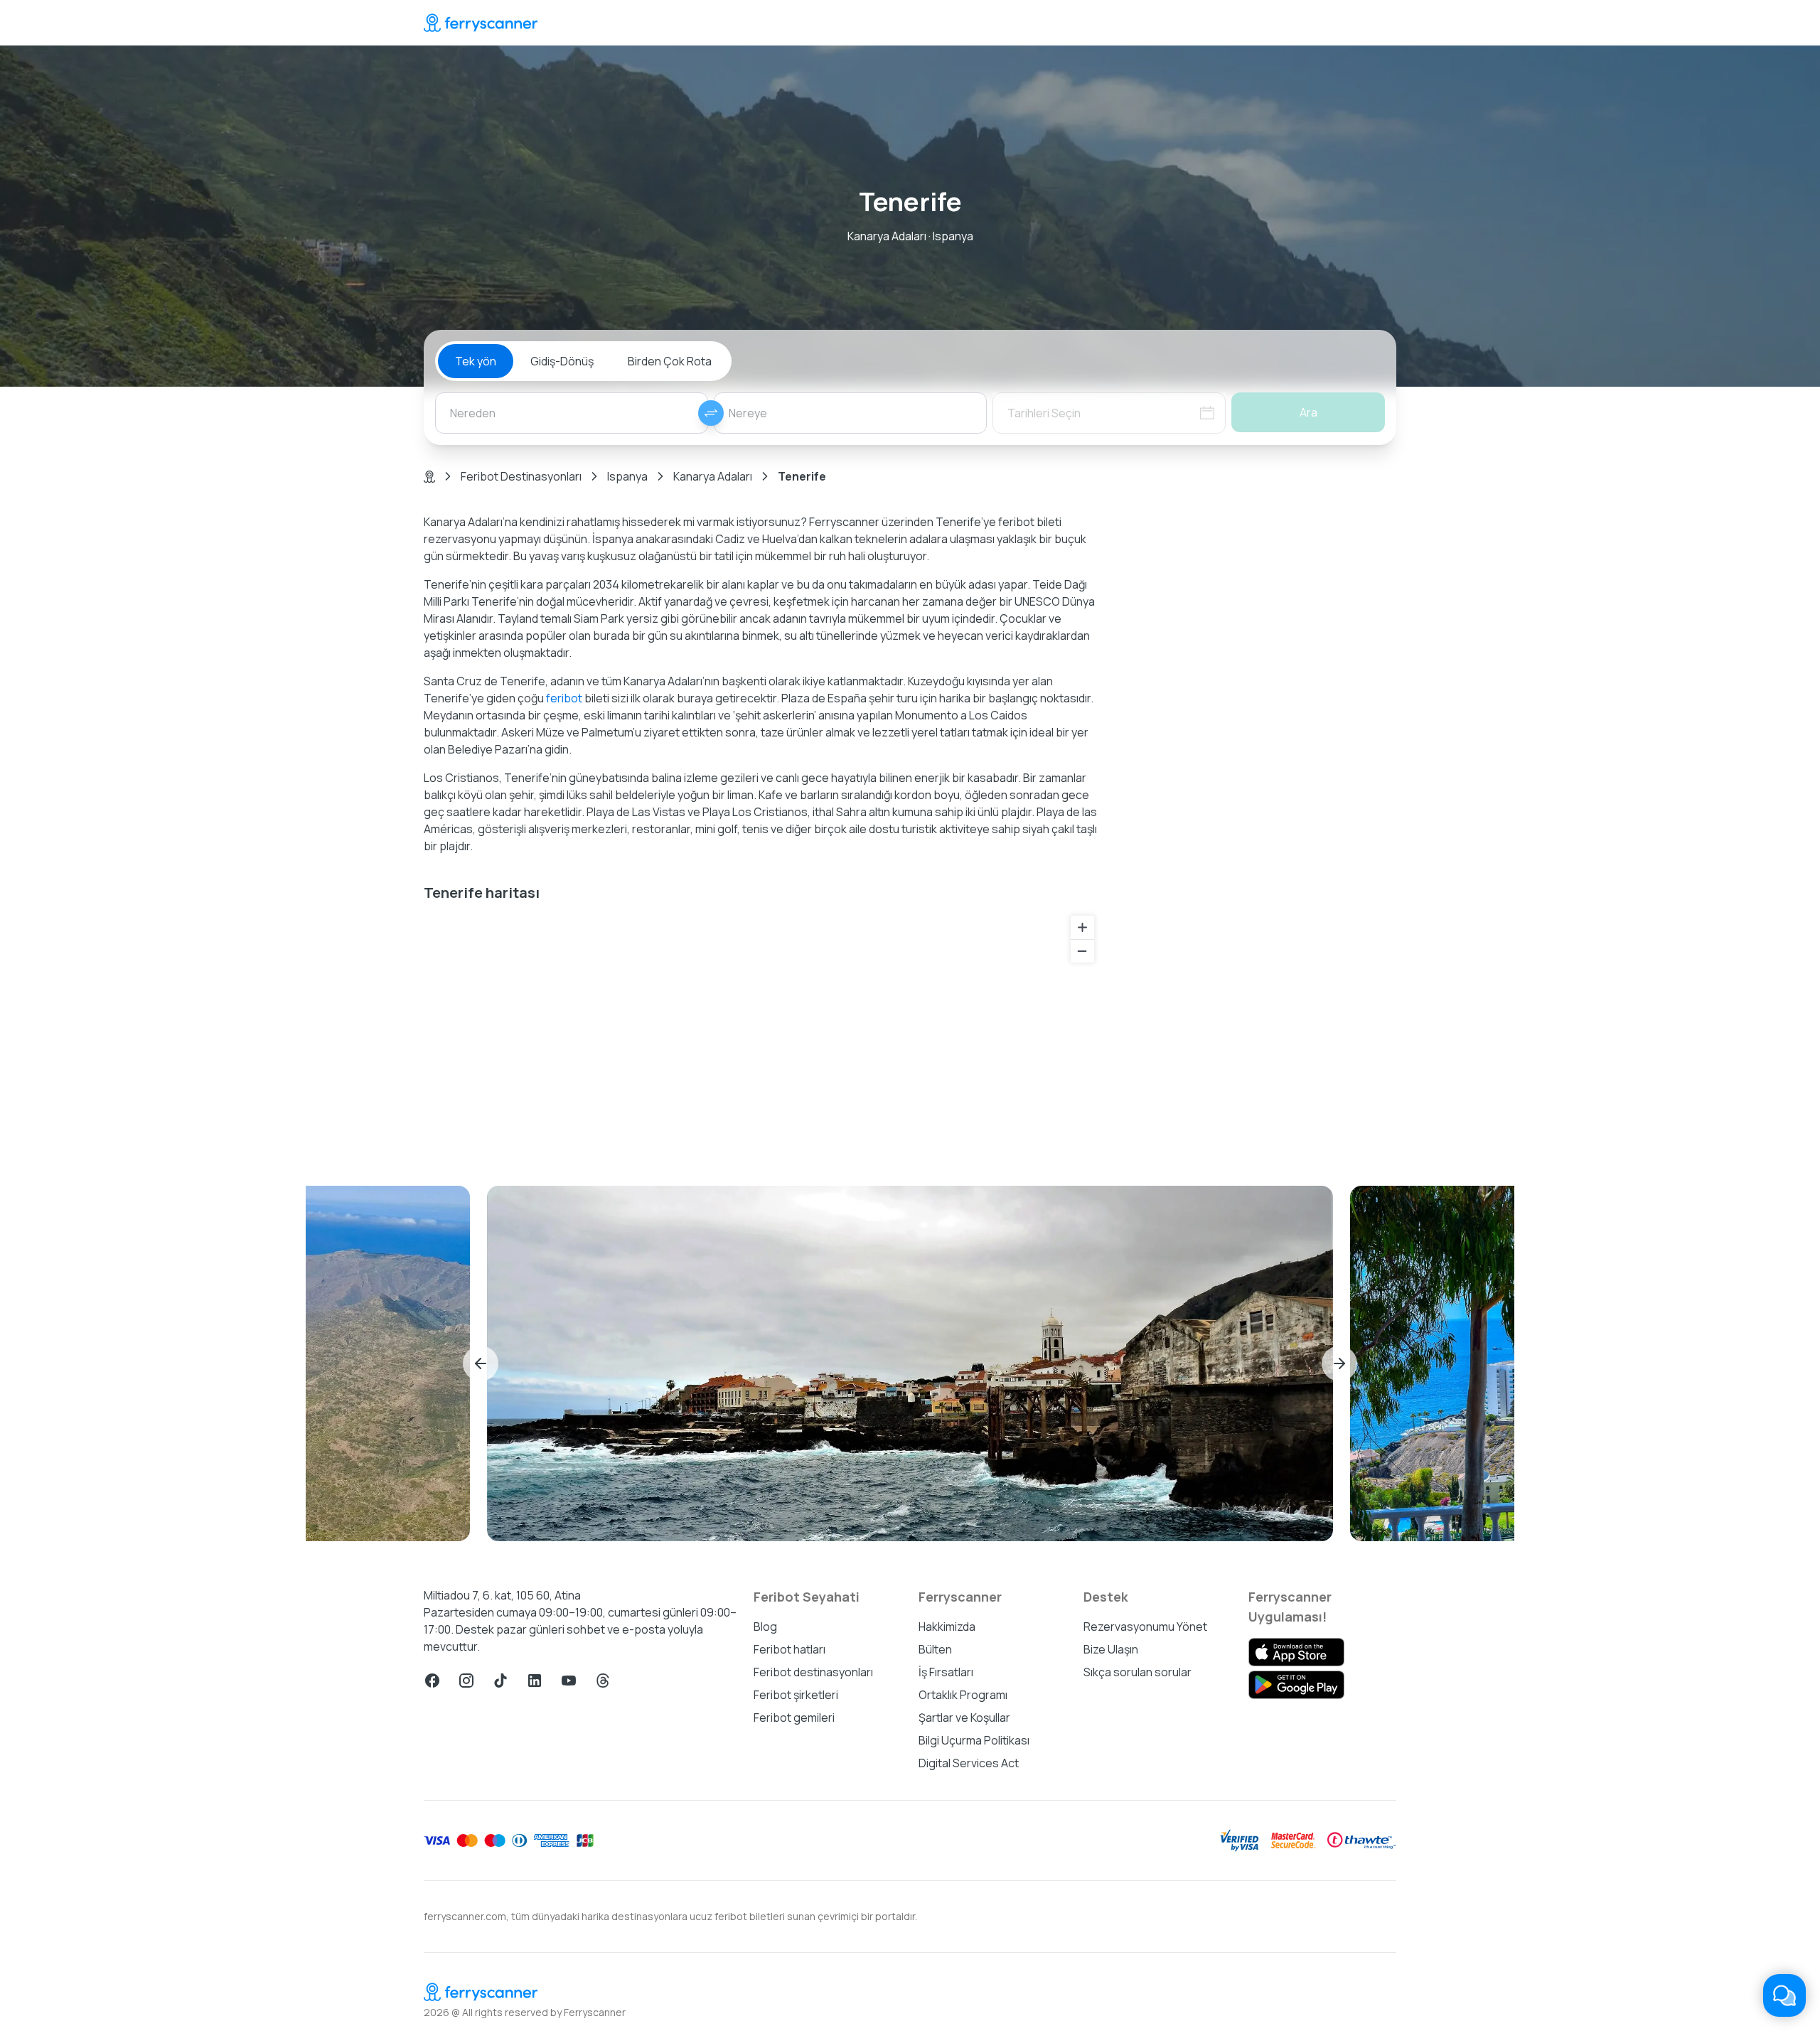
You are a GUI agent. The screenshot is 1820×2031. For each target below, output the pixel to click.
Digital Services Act (969, 1763)
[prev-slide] (481, 1363)
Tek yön (476, 361)
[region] (762, 1033)
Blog (765, 1627)
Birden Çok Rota (670, 361)
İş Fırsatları (946, 1672)
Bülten (935, 1649)
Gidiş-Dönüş (562, 361)
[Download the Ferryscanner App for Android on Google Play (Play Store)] (1296, 1685)
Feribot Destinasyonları (521, 476)
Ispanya (627, 476)
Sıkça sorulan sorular (1137, 1672)
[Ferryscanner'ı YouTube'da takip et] (569, 1681)
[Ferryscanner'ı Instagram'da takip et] (466, 1681)
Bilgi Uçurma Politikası (974, 1740)
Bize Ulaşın (1111, 1649)
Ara (1308, 412)
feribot (564, 698)
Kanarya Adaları (713, 476)
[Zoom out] (1082, 951)
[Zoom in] (1082, 927)
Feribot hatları (789, 1649)
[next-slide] (1339, 1363)
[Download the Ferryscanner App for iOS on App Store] (1296, 1652)
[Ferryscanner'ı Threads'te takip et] (603, 1681)
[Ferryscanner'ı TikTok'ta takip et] (500, 1681)
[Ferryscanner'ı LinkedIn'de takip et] (535, 1681)
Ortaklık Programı (963, 1695)
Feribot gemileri (794, 1717)
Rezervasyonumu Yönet (1145, 1627)
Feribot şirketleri (796, 1695)
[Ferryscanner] (481, 23)
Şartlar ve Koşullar (964, 1717)
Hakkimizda (947, 1627)
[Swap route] (711, 413)
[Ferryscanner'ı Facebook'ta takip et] (432, 1681)
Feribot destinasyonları (813, 1672)
